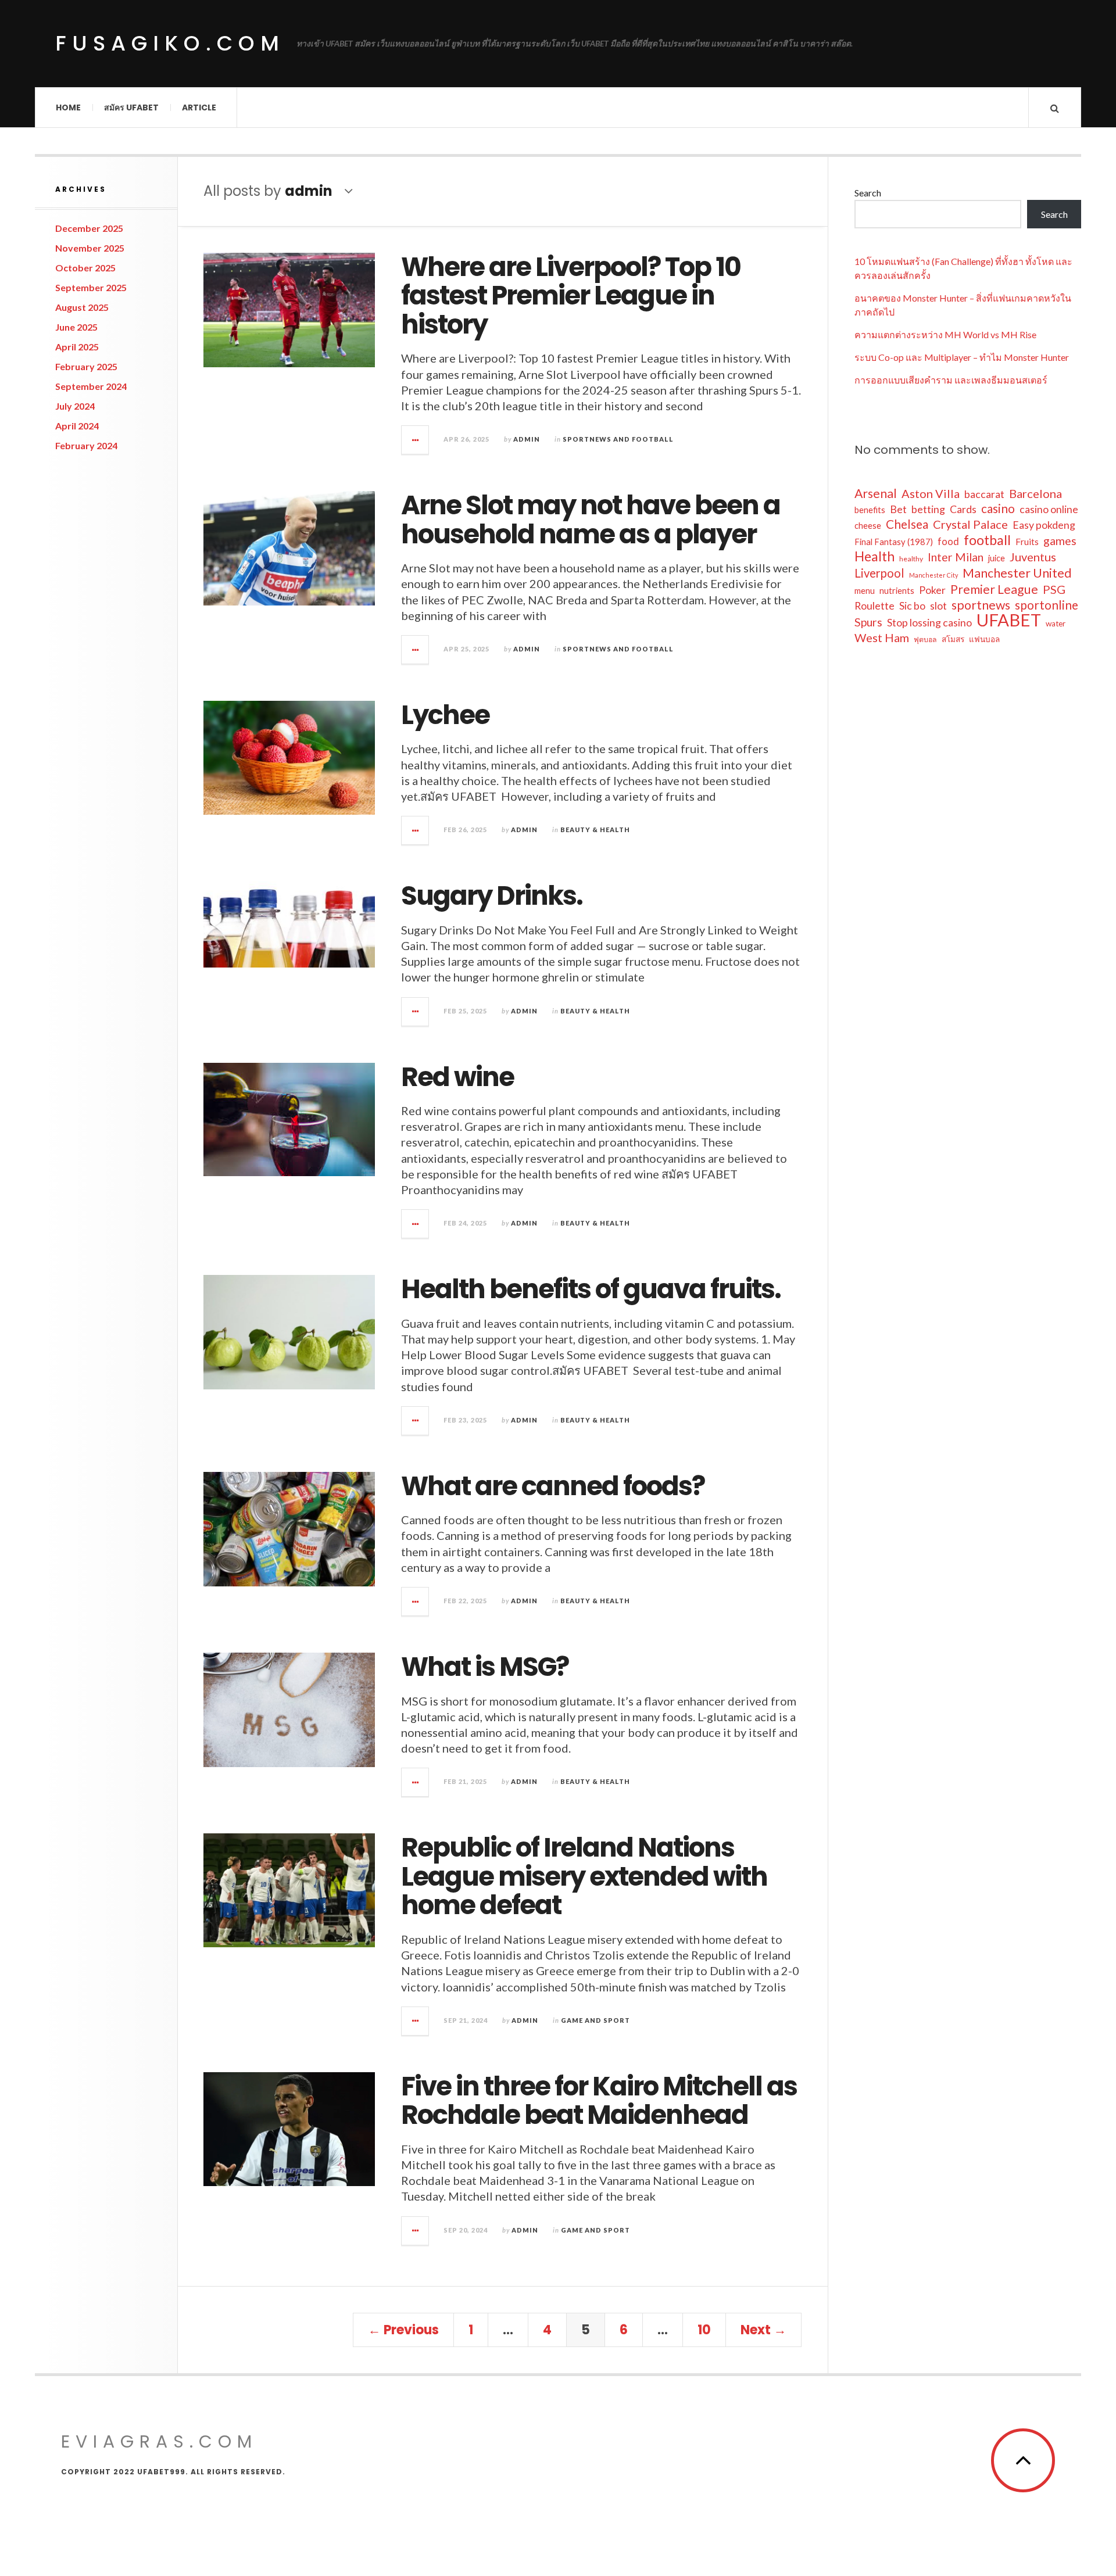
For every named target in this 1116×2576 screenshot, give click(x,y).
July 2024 (75, 406)
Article (199, 108)
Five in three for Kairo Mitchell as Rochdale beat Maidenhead (599, 2101)
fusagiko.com (170, 43)
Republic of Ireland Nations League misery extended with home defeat (584, 1876)
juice (997, 558)
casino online (1049, 509)
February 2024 (86, 445)
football (987, 540)
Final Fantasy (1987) (894, 542)
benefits (870, 510)
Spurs (868, 622)
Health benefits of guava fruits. (591, 1289)
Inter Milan (956, 557)
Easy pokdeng (1044, 525)
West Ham (882, 637)
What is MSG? (485, 1667)
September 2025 (91, 287)
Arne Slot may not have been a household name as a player (591, 520)
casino (998, 508)
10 (704, 2330)
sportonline (1047, 605)
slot (938, 606)
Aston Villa (931, 493)
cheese (868, 526)
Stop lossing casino (929, 622)
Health (874, 556)
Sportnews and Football (618, 439)
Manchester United (1017, 573)
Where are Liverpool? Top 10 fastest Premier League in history (571, 296)
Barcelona (1035, 493)
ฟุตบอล (925, 639)
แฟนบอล (984, 639)
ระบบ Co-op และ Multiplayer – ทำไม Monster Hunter (962, 357)
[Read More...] (416, 440)
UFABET (1009, 620)
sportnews (981, 605)
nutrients (897, 591)
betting (928, 509)
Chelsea (907, 524)
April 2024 (77, 426)
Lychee (445, 715)
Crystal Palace (970, 524)
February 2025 (86, 366)
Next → (763, 2330)
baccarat (984, 494)
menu (865, 591)
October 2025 (85, 268)
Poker (932, 590)
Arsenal (876, 493)
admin (527, 439)
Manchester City (933, 575)
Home (68, 108)
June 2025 (76, 327)
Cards (963, 509)
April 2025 (77, 347)
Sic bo (912, 606)
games (1060, 541)
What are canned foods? (553, 1486)
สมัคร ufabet (131, 108)
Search (868, 193)
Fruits (1027, 542)
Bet (898, 509)
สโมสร (953, 639)
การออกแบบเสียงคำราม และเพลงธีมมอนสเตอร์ (951, 380)
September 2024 (91, 386)
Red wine (457, 1077)
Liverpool (879, 573)
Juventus (1033, 557)
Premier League (994, 589)
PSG (1054, 589)
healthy (911, 559)
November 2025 (90, 248)
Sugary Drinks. (492, 896)
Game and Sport (595, 2020)
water (1056, 624)
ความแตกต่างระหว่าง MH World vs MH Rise (945, 334)
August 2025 (82, 307)
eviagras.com (159, 2441)
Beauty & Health (595, 830)
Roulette (874, 606)
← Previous (403, 2330)
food (948, 541)
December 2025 (89, 228)
